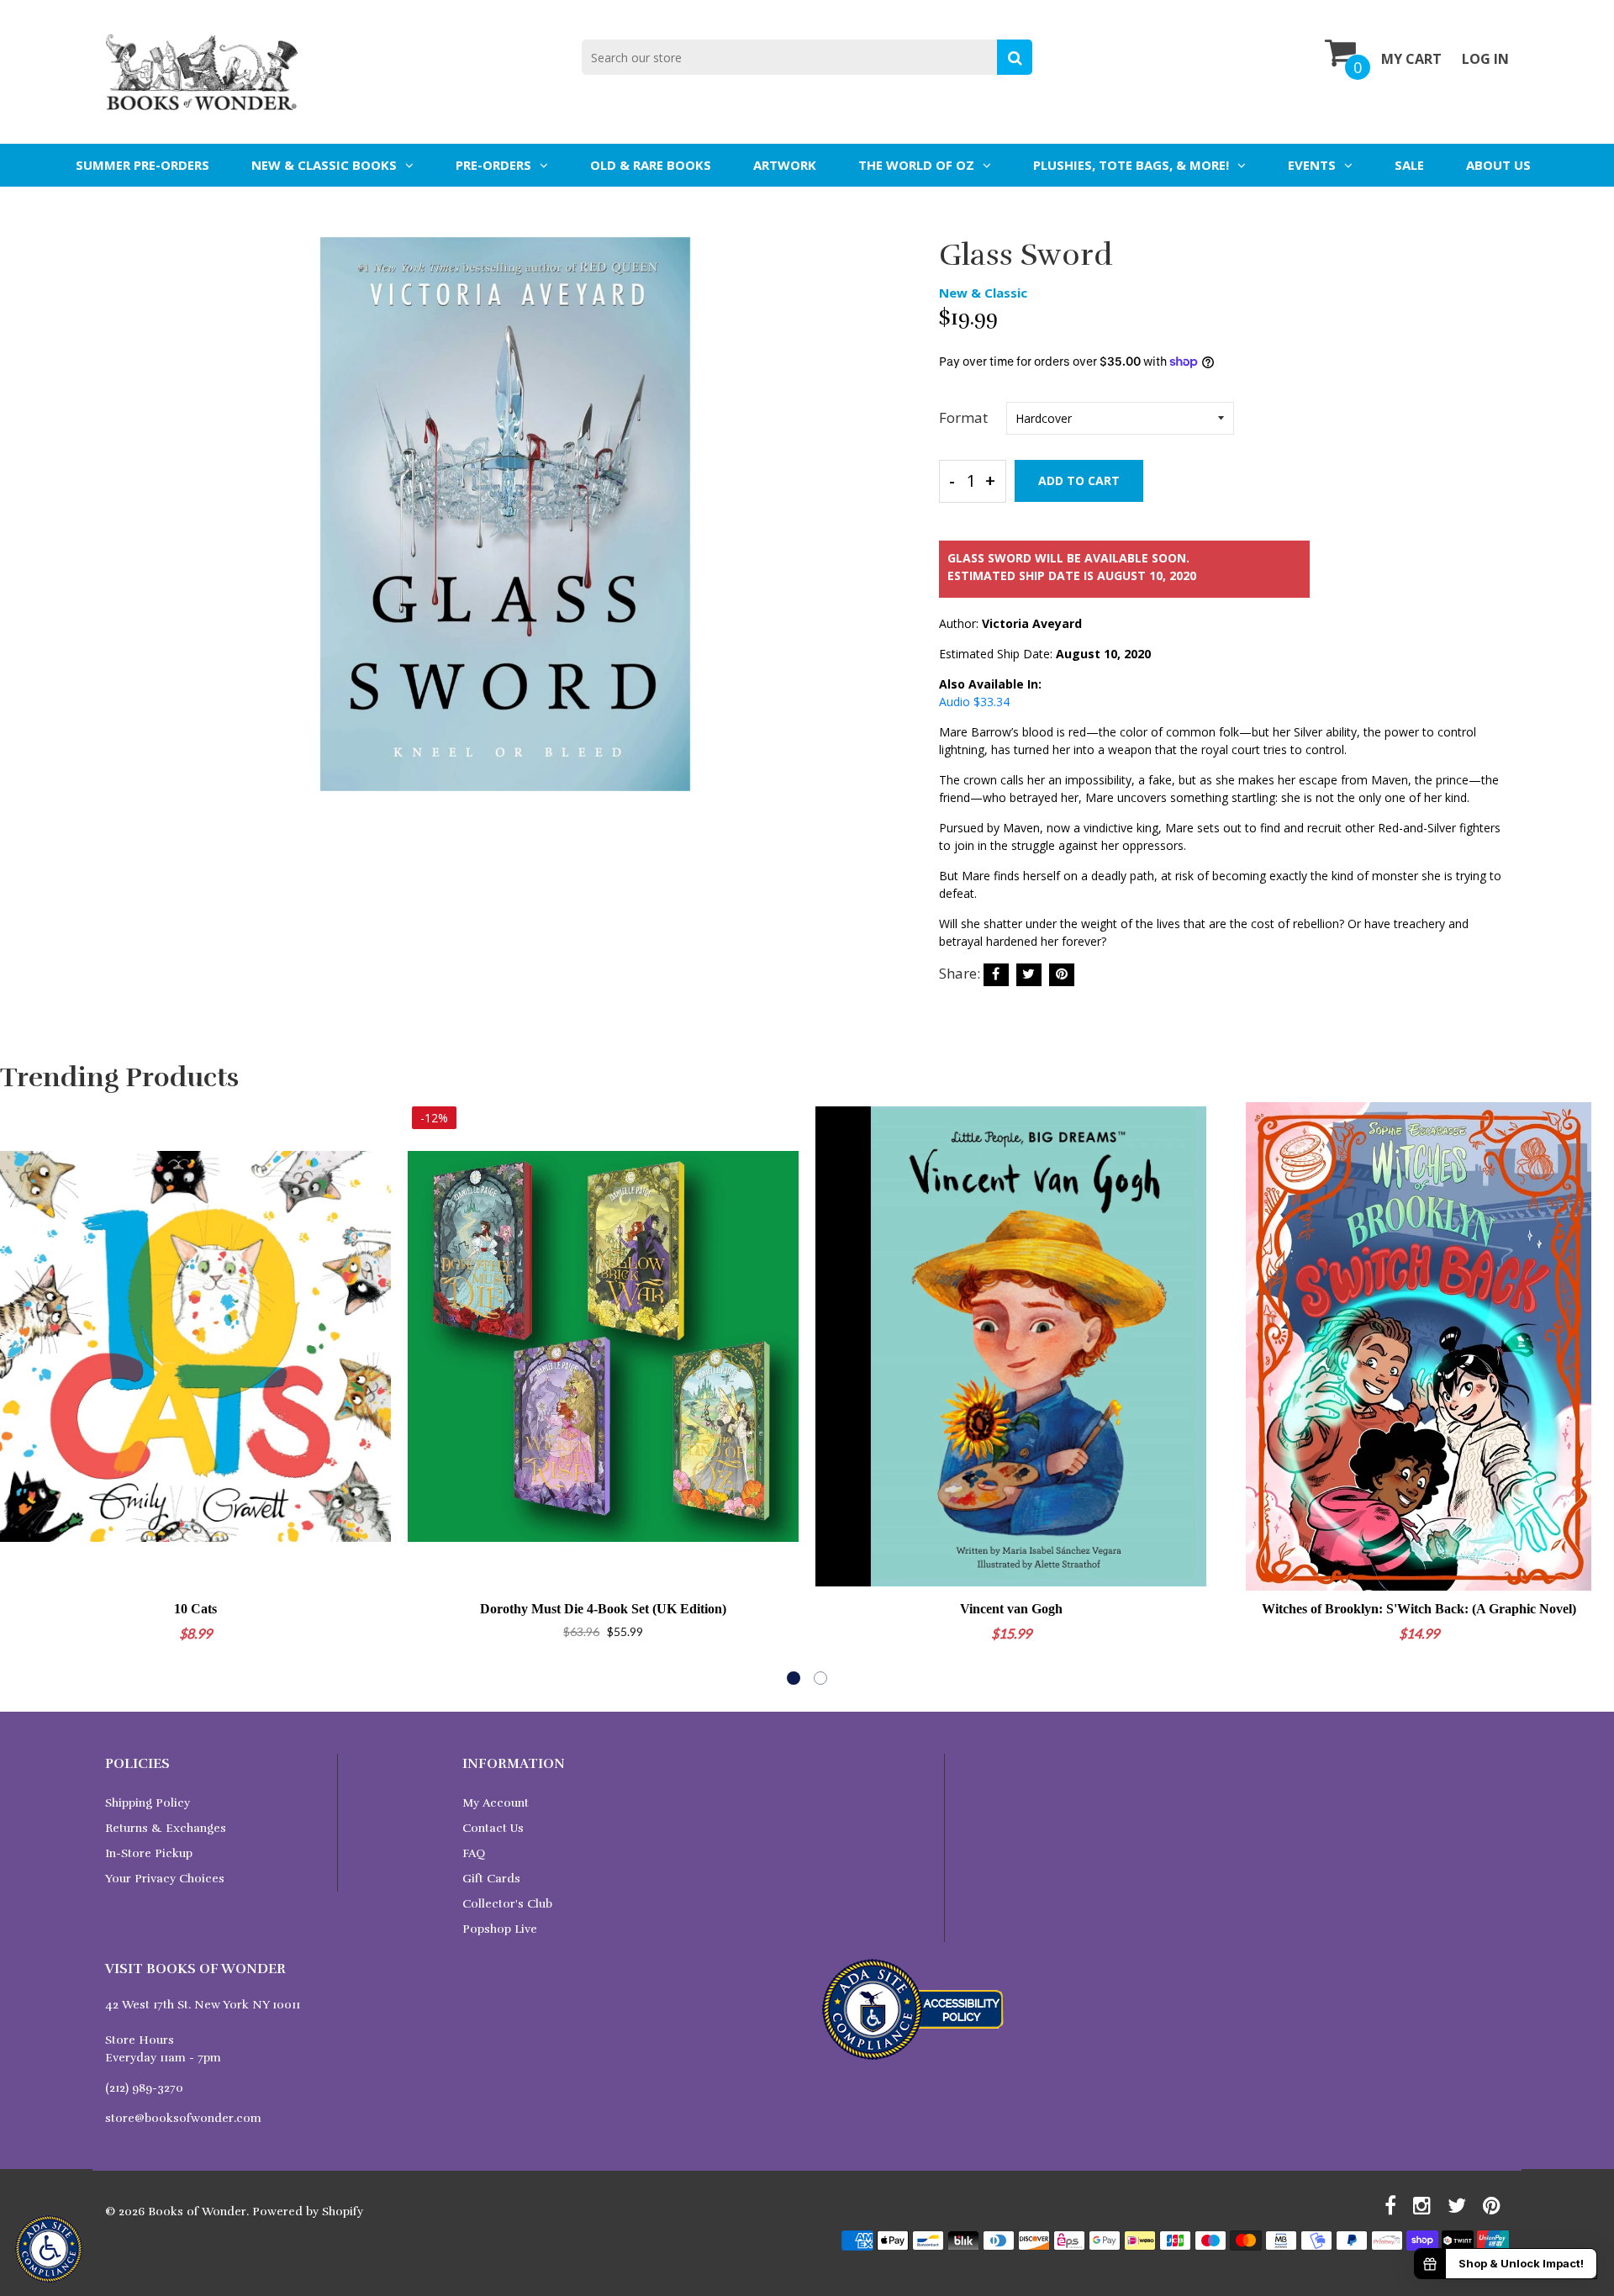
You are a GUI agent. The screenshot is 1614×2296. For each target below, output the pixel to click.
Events (1312, 165)
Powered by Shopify (308, 2212)
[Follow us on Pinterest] (1062, 975)
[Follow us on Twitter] (1029, 975)
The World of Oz (916, 165)
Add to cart (1079, 480)
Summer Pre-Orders (142, 165)
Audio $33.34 (974, 702)
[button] (794, 1678)
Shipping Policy (148, 1803)
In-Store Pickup (149, 1853)
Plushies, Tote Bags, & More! (1131, 165)
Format (963, 417)
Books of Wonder (197, 2212)
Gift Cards (491, 1879)
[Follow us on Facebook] (996, 975)
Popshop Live (500, 1929)
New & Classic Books (324, 165)
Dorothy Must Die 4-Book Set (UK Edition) (603, 1609)
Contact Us (493, 1828)
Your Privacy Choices (165, 1879)
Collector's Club (507, 1904)
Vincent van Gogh (1011, 1609)
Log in (1485, 59)
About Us (1498, 165)
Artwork (785, 165)
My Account (496, 1803)
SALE (1409, 165)
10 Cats (195, 1609)
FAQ (474, 1853)
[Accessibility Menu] (49, 2249)
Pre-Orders (493, 165)
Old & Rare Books (651, 165)
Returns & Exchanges (166, 1828)
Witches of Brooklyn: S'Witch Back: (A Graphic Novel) (1419, 1609)
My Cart (1411, 59)
